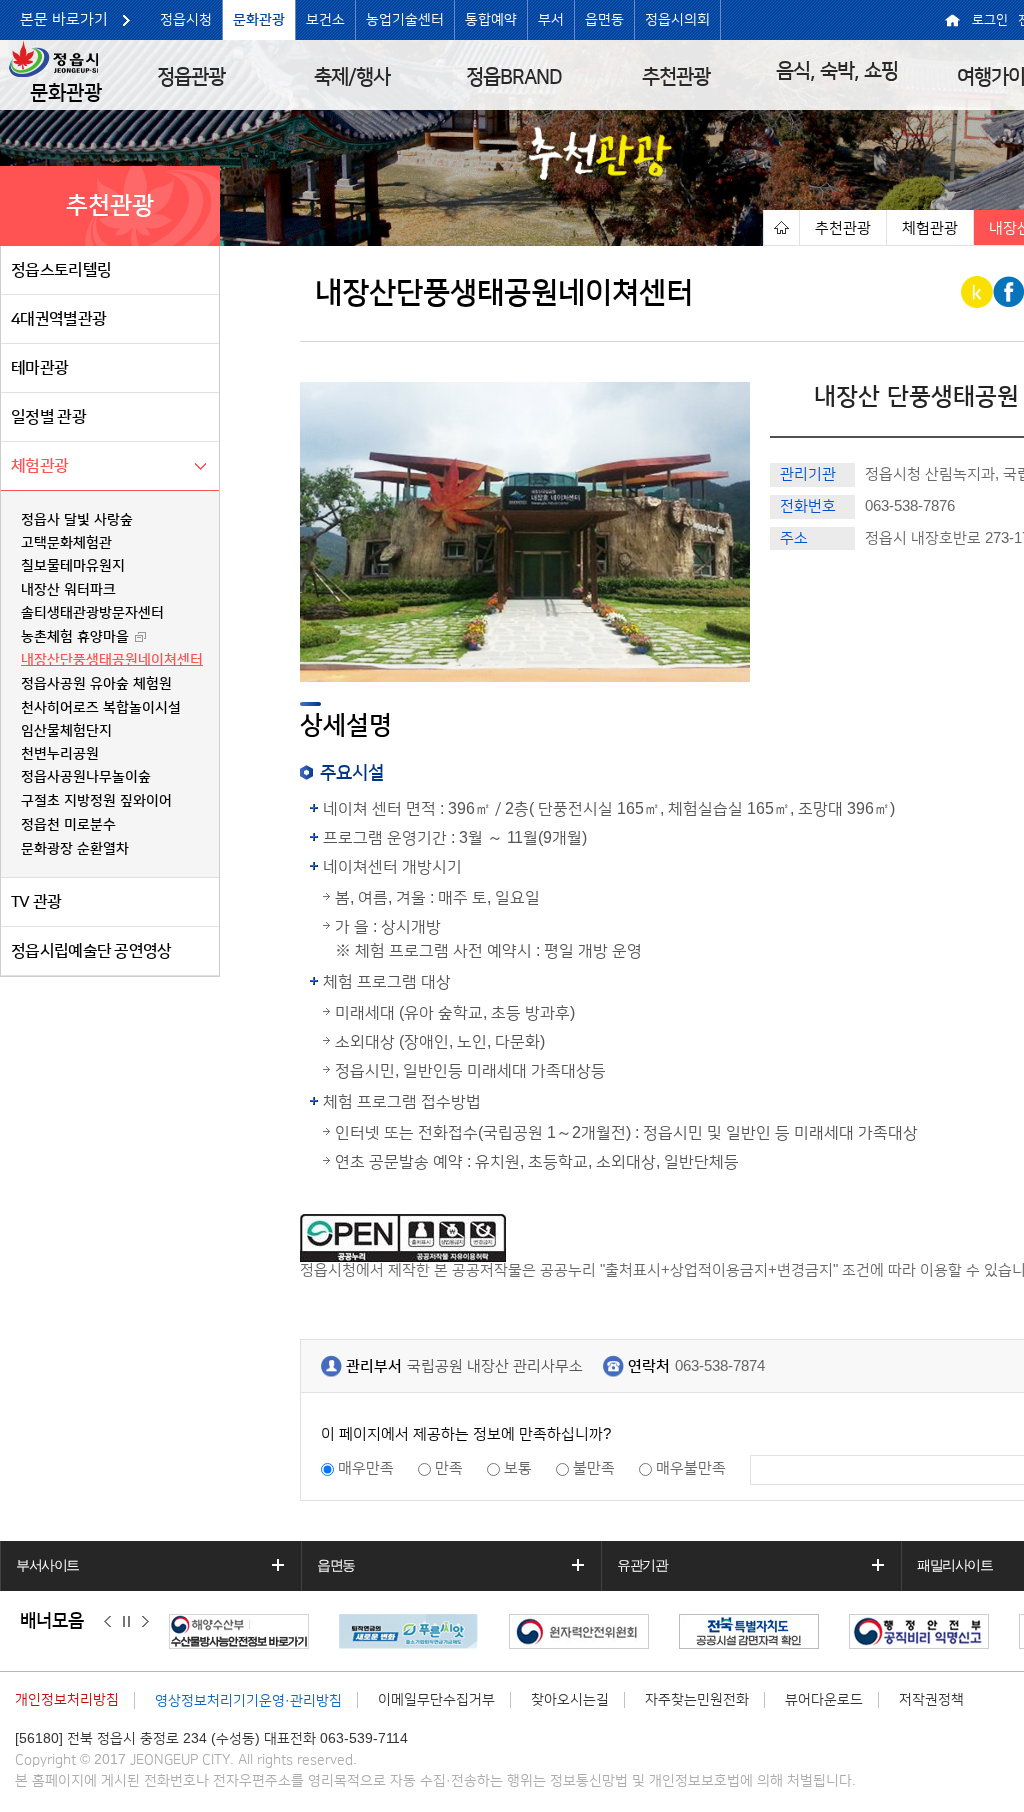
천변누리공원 (60, 754)
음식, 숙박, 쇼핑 (837, 71)
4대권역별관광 (58, 319)
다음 (145, 1622)
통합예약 (491, 20)
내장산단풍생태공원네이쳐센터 (112, 660)
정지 (126, 1622)
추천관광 (676, 77)
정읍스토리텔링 (61, 270)
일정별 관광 (48, 417)
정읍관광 (191, 77)
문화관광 (259, 20)
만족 (449, 1468)
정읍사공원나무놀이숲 (86, 777)
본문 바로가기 (64, 19)
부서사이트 (47, 1565)
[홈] (781, 227)
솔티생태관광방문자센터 (92, 613)
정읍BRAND (514, 77)
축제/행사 (352, 77)
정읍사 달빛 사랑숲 (77, 520)
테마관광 (39, 368)
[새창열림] (244, 1631)
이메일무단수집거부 (436, 1700)
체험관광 (39, 466)
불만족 (594, 1468)
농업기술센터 (405, 20)
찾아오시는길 (570, 1700)
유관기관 (642, 1565)
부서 (551, 20)
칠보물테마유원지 (73, 566)
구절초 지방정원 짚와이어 (96, 801)
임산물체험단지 (66, 731)
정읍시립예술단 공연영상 (91, 951)
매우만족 (366, 1468)
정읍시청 (186, 20)
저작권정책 (931, 1700)
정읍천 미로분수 (68, 825)
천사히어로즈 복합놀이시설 (101, 708)
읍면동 (604, 20)
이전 (107, 1622)
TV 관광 (36, 902)
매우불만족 (691, 1468)
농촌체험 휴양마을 (75, 637)
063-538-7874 (720, 1366)
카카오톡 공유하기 (978, 292)
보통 (518, 1468)
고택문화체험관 (66, 543)
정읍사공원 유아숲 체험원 (96, 684)
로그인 (990, 20)
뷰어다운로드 (824, 1700)
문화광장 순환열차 (75, 849)
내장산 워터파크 (68, 590)
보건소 (325, 20)
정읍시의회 (677, 20)
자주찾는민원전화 (697, 1700)
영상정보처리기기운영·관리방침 (248, 1701)
